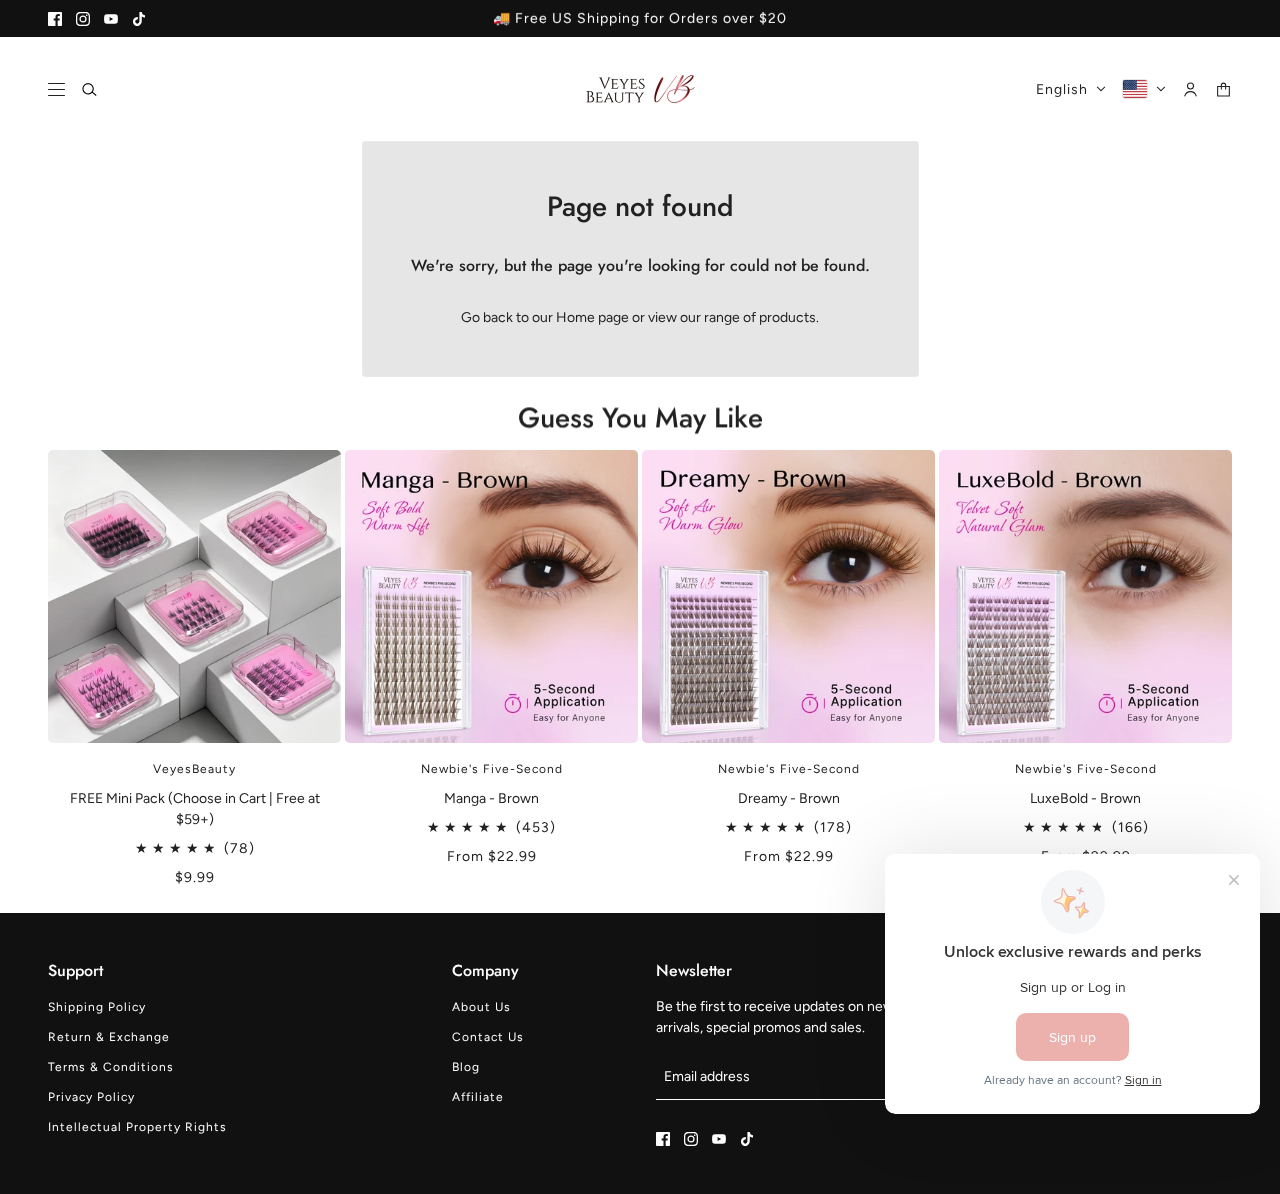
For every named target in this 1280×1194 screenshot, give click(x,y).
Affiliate (478, 1097)
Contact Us (488, 1037)
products (787, 317)
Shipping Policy (97, 1007)
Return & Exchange (109, 1037)
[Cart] (1223, 89)
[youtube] (111, 19)
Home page (592, 317)
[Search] (89, 89)
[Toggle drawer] (56, 89)
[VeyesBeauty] (640, 89)
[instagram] (83, 19)
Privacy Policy (91, 1097)
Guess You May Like (640, 417)
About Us (481, 1007)
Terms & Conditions (111, 1067)
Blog (466, 1067)
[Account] (1190, 89)
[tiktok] (139, 19)
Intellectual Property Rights (137, 1127)
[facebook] (55, 19)
